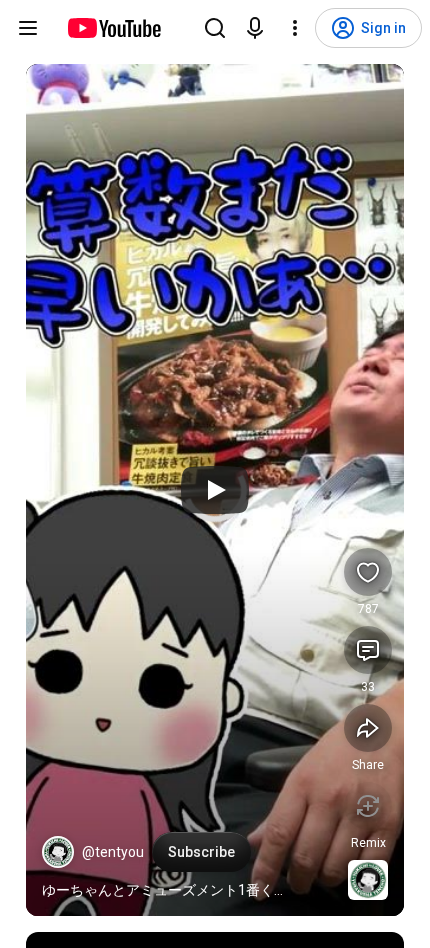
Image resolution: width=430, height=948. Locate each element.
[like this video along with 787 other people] (368, 572)
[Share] (368, 728)
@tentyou (113, 852)
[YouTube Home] (113, 28)
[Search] (215, 28)
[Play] (215, 490)
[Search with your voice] (255, 28)
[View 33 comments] (368, 650)
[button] (58, 852)
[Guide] (28, 28)
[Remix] (368, 806)
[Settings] (295, 28)
